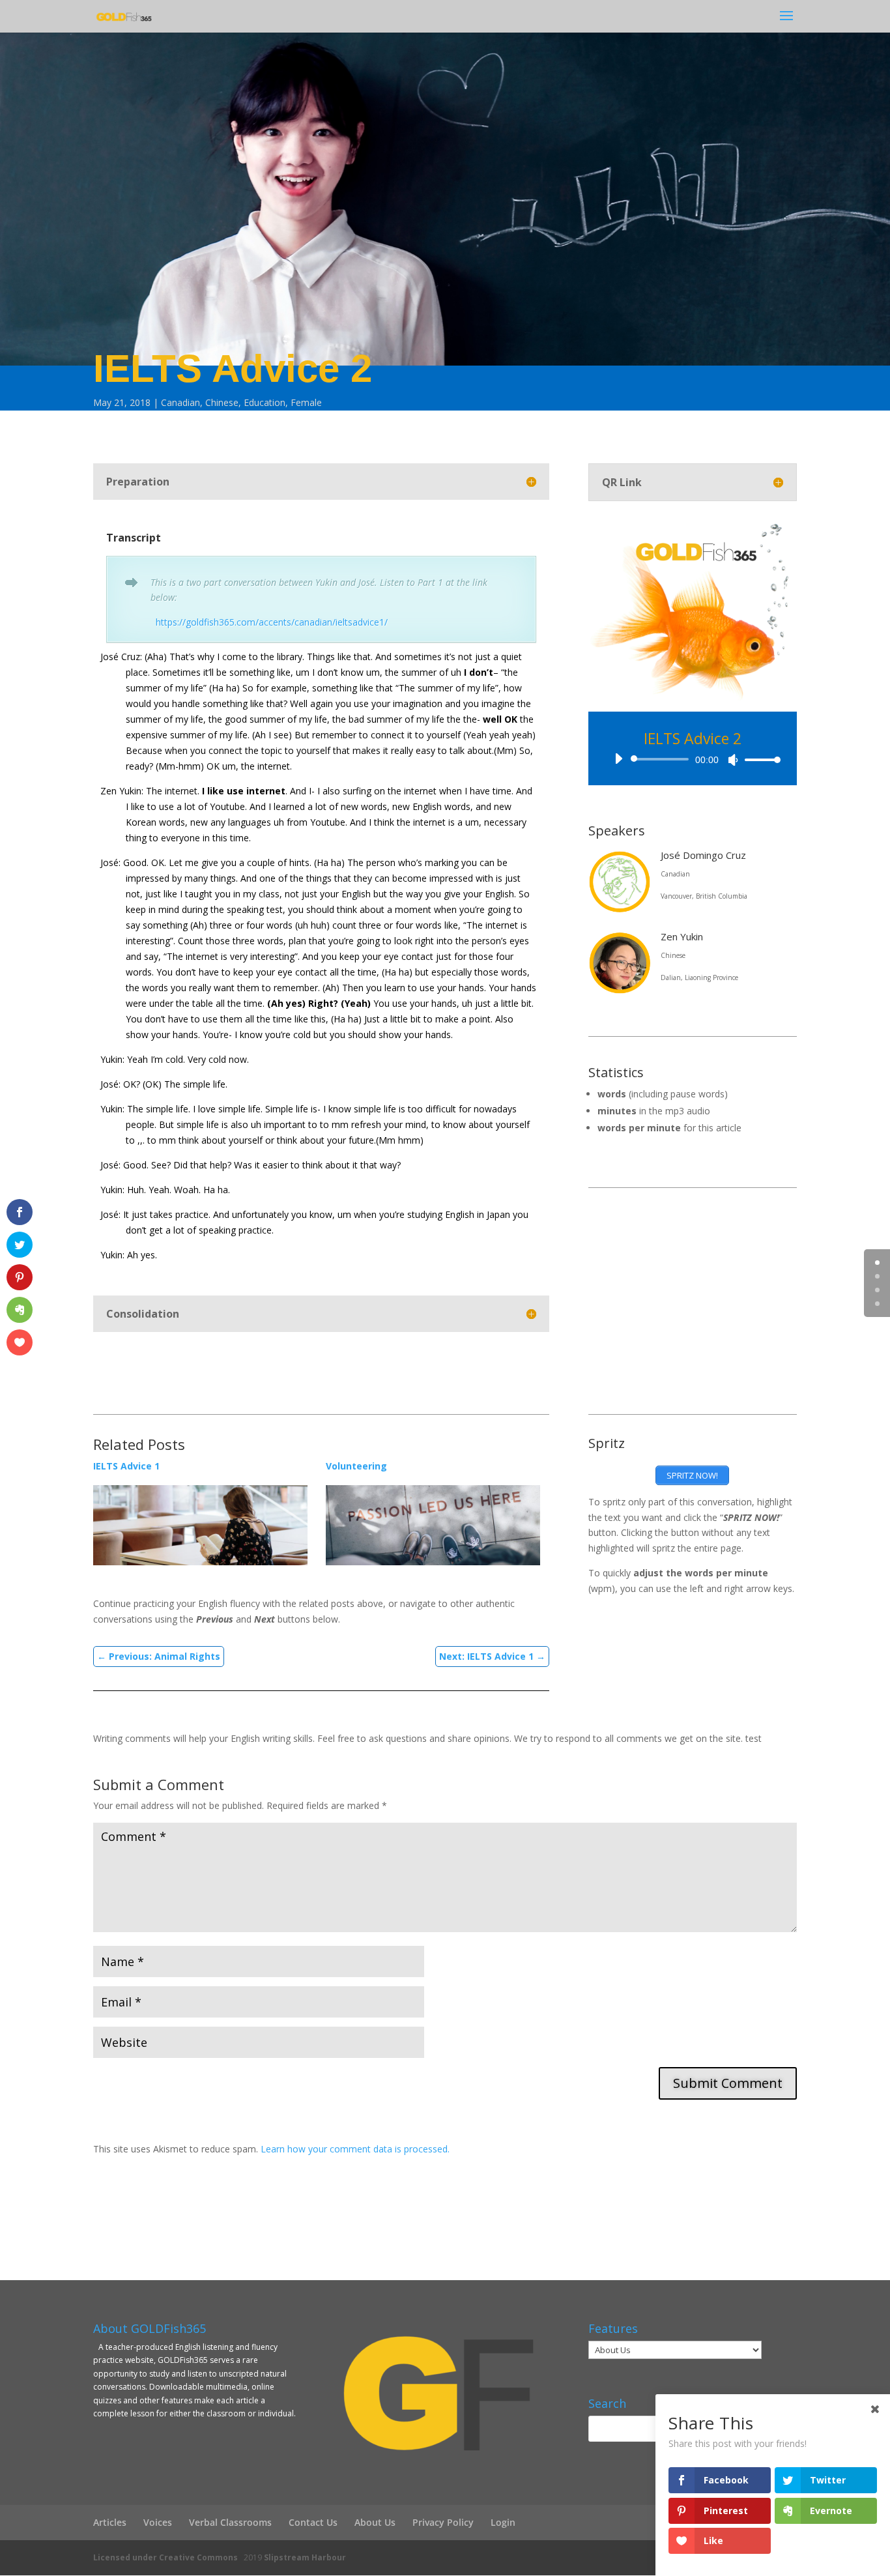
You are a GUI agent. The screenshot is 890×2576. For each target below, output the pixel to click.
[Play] (618, 759)
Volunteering (356, 1466)
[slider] (759, 760)
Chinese (222, 402)
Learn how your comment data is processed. (355, 2149)
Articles (110, 2522)
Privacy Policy (443, 2522)
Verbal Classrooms (230, 2522)
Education (265, 402)
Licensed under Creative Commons (165, 2557)
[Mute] (733, 760)
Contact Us (313, 2522)
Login (503, 2522)
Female (306, 402)
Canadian (180, 402)
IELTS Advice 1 (126, 1466)
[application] (693, 759)
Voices (158, 2522)
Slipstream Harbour (305, 2557)
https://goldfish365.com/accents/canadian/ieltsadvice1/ (269, 622)
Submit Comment (728, 2083)
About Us (375, 2522)
